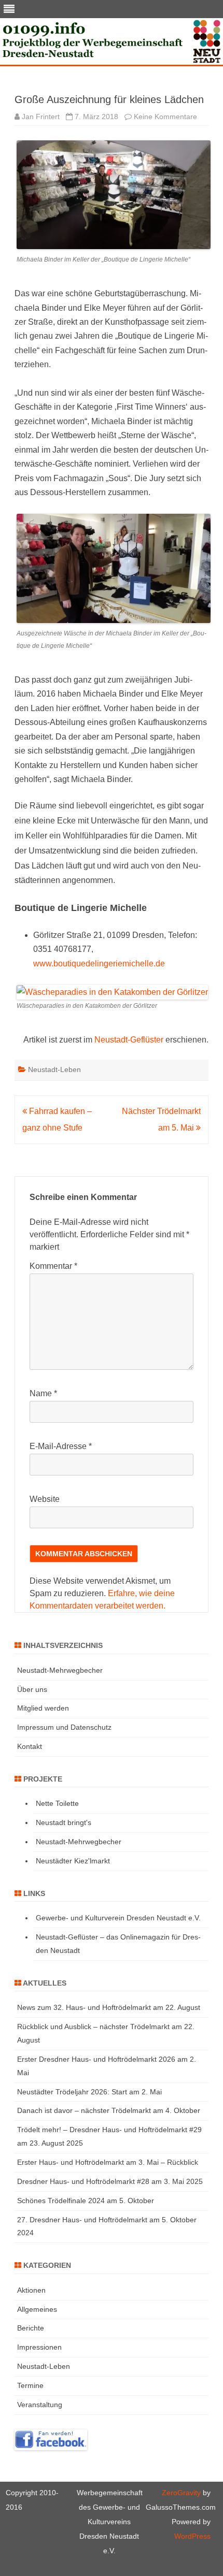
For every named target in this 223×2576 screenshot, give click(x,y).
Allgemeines (37, 2309)
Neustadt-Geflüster (129, 1040)
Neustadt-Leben (54, 1069)
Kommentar (53, 1266)
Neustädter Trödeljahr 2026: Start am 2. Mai (89, 2092)
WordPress (192, 2536)
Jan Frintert (41, 117)
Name (43, 1393)
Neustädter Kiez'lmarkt (73, 1861)
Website (45, 1499)
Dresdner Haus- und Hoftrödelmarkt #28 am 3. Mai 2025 (110, 2181)
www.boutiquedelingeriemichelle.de (99, 964)
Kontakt (30, 1746)
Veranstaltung (40, 2405)
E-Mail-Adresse (61, 1446)
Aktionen (31, 2290)
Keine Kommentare (165, 117)
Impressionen (39, 2347)
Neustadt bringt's (64, 1822)
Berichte (31, 2328)
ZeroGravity (181, 2493)
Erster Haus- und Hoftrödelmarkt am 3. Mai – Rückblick (108, 2162)
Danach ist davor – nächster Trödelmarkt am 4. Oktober (109, 2110)
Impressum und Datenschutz (64, 1727)
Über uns (32, 1689)
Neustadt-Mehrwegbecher (60, 1670)
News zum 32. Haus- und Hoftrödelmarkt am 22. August (109, 2007)
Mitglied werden (43, 1708)
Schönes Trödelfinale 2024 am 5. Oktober (86, 2201)
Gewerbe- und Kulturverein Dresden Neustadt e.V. (118, 1918)
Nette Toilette (57, 1803)
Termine (30, 2385)
